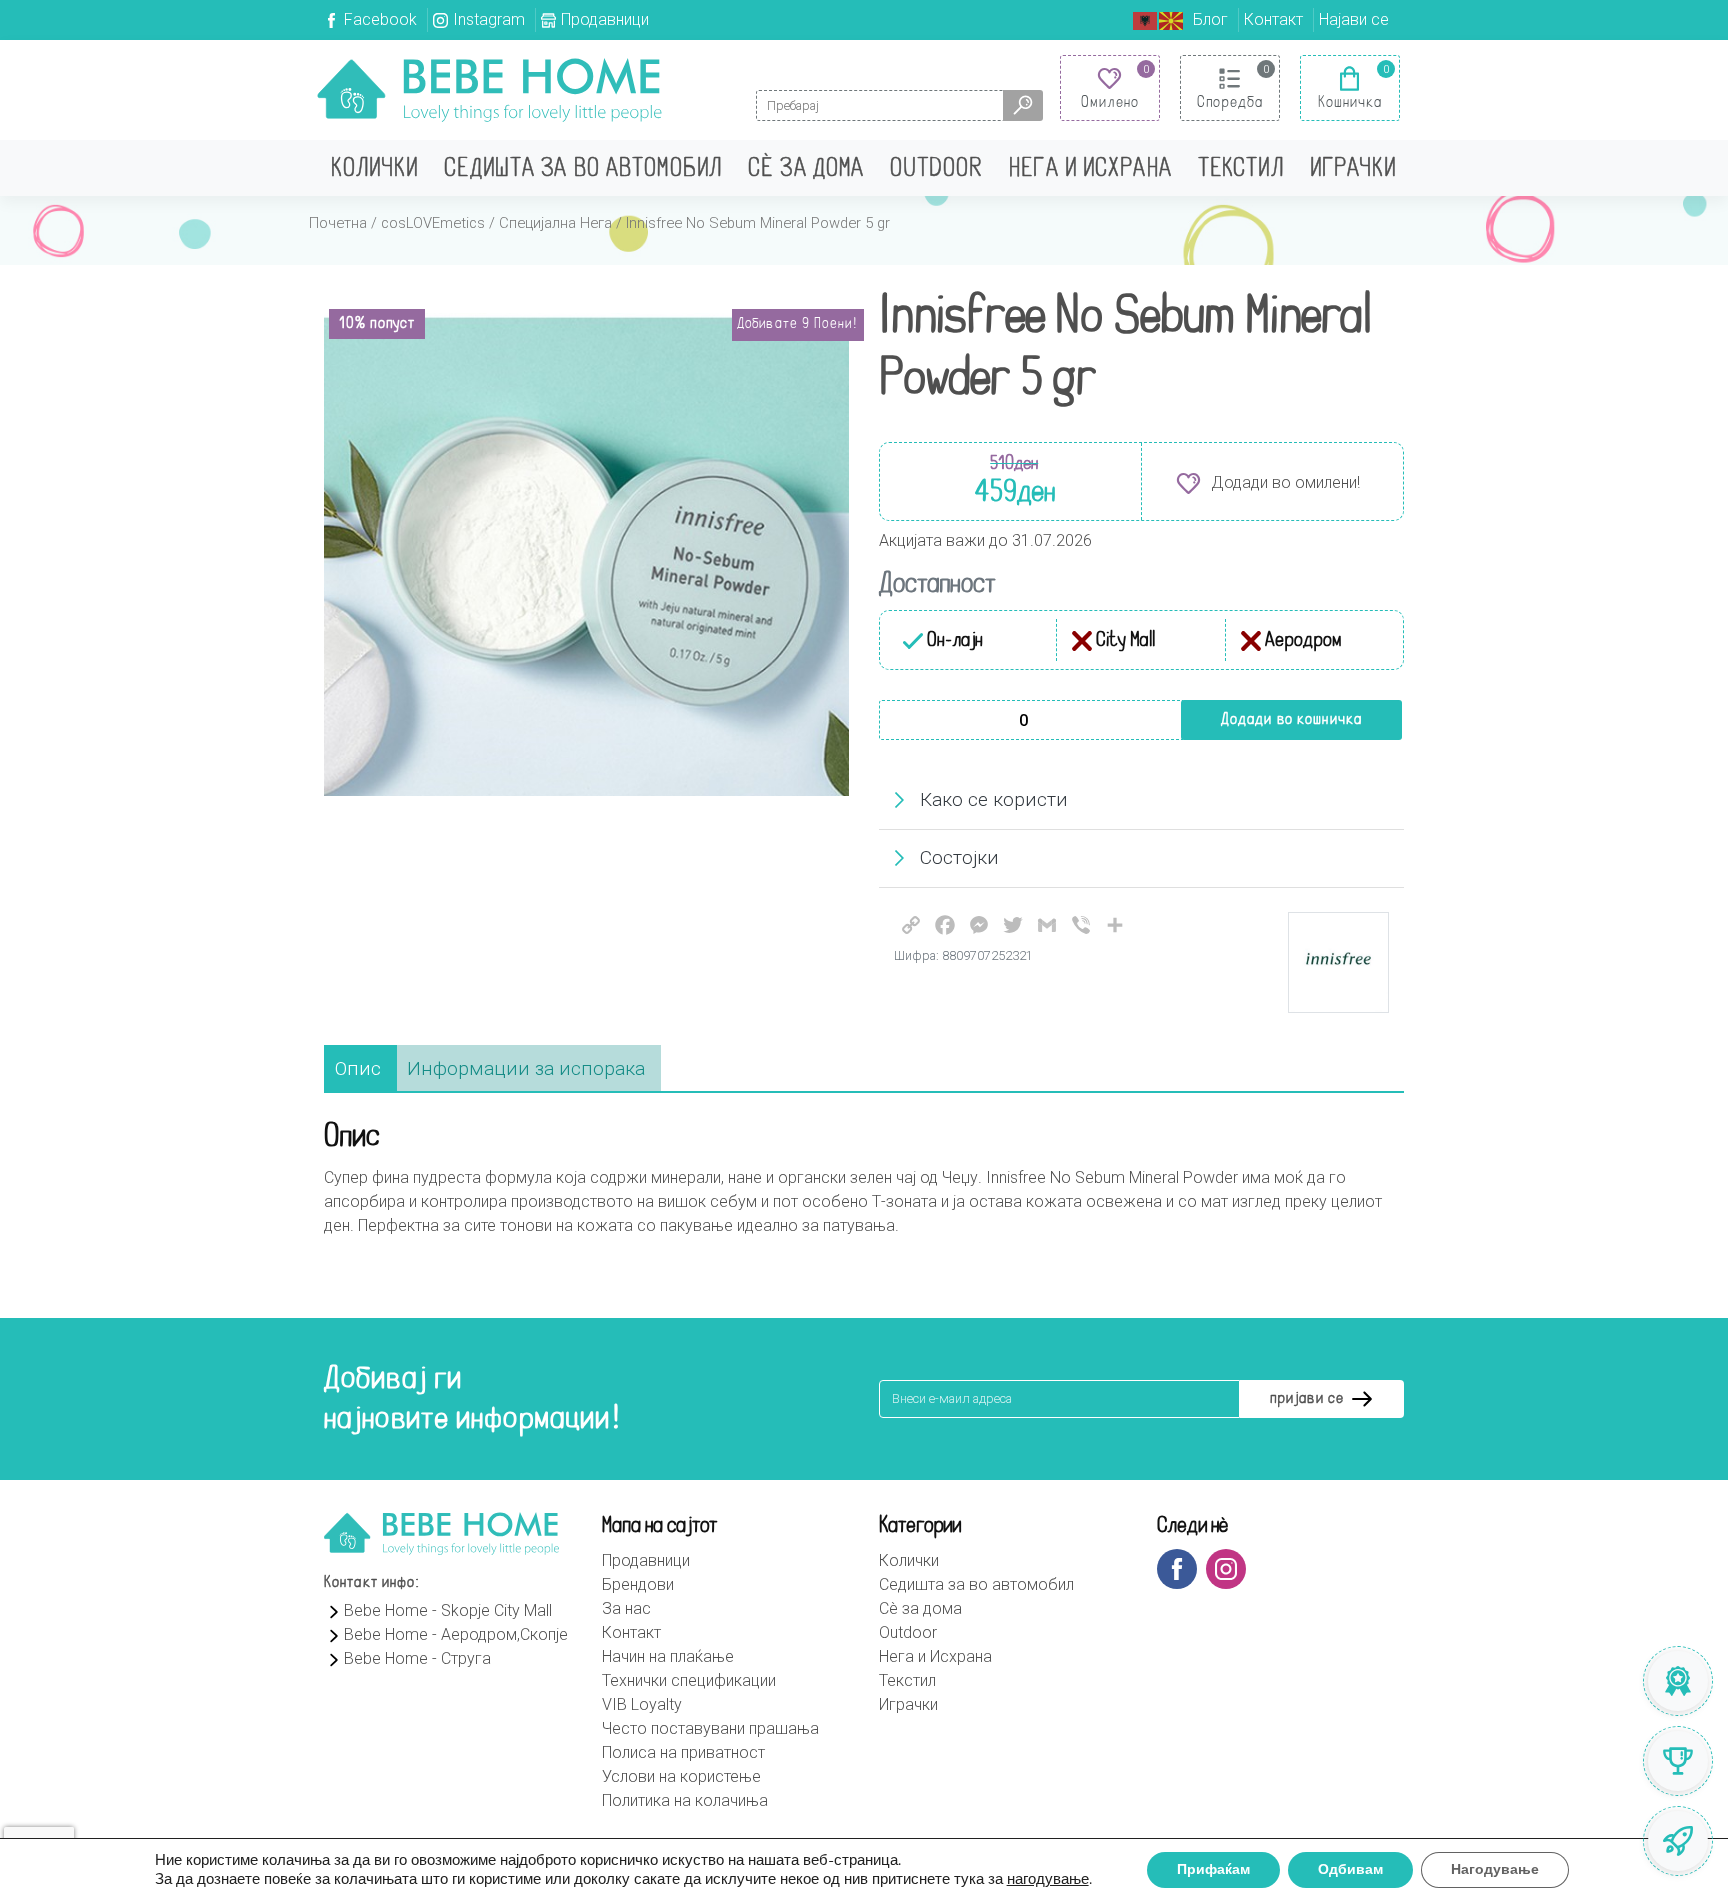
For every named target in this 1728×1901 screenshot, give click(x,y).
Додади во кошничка (1291, 720)
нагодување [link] (1048, 1879)
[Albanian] (1146, 19)
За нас (626, 1608)
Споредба (1230, 103)
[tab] (358, 1069)
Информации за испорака (526, 1068)
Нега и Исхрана (1090, 169)
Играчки (1353, 169)
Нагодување (1495, 1869)
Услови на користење (681, 1776)
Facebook (380, 19)
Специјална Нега (555, 223)
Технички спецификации (689, 1680)
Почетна (338, 223)
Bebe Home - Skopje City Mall (448, 1610)
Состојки (959, 857)
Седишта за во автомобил (583, 169)
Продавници (605, 19)
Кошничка (1350, 103)
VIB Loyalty (642, 1704)
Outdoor (936, 169)
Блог (1210, 19)
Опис (358, 1068)
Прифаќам (1213, 1869)
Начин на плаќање (668, 1656)
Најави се (1354, 19)
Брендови (638, 1584)
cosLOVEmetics (433, 223)
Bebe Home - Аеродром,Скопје (456, 1634)
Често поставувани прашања (710, 1728)
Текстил (1241, 169)
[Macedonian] (1172, 19)
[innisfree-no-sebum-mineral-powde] (586, 554)
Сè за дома (806, 169)
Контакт (1273, 19)
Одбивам (1350, 1869)
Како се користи (994, 799)
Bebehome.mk (489, 90)
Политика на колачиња (685, 1800)
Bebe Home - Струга (417, 1658)
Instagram (489, 19)
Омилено (1110, 103)
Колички (374, 169)
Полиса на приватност (683, 1752)
